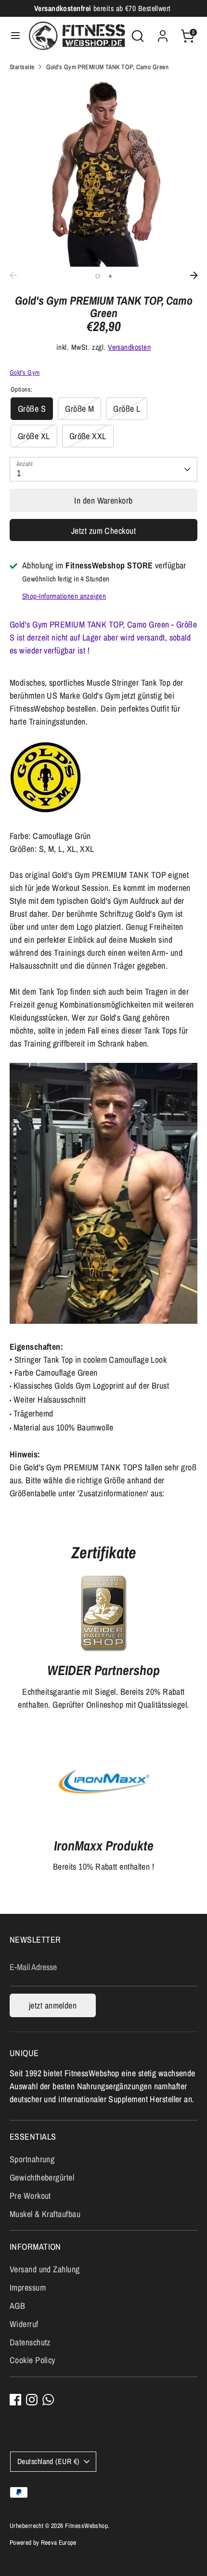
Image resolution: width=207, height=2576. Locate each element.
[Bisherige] (13, 275)
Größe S (32, 409)
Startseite (22, 67)
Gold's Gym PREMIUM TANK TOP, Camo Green (108, 67)
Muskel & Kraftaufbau (45, 2214)
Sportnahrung (32, 2159)
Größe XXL (88, 436)
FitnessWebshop (86, 2526)
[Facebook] (15, 2400)
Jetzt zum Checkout (103, 531)
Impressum (28, 2287)
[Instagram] (32, 2400)
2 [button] (110, 276)
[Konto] (163, 33)
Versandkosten (129, 347)
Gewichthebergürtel (42, 2177)
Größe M (79, 409)
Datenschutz (30, 2342)
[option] (103, 173)
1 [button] (98, 276)
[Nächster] (194, 275)
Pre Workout (30, 2196)
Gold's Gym (25, 372)
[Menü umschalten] (15, 36)
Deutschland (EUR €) (48, 2461)
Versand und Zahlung (45, 2269)
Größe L (127, 409)
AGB (17, 2306)
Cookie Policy (32, 2360)
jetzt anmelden (53, 2005)
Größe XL (34, 436)
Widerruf (24, 2324)
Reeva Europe (59, 2542)
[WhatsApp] (48, 2400)
